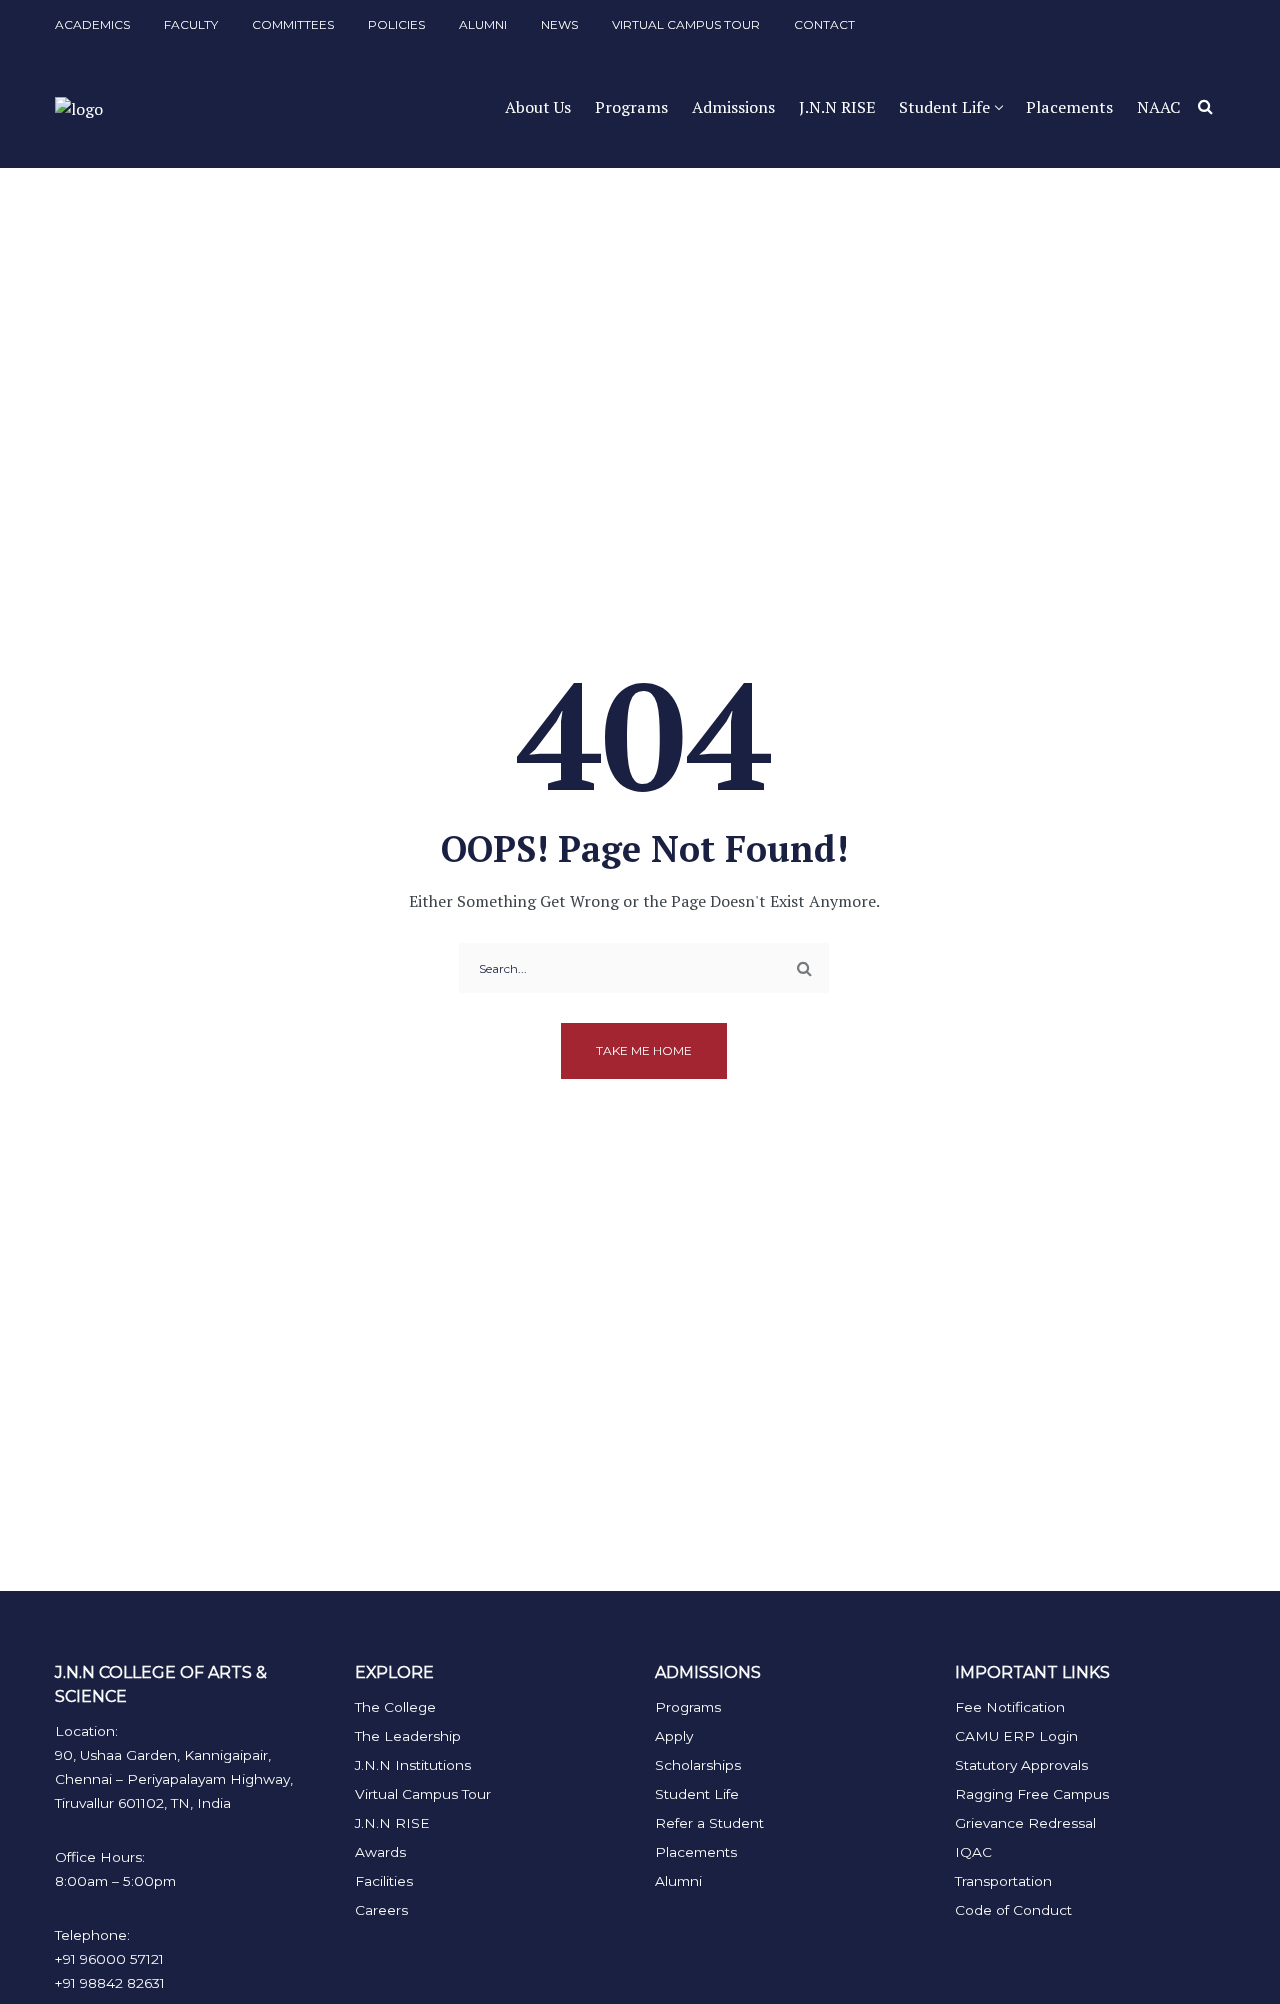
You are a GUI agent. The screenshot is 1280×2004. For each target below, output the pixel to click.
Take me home (644, 1050)
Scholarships (698, 1765)
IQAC (973, 1852)
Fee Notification (1010, 1707)
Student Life (697, 1794)
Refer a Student (709, 1823)
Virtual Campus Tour (423, 1794)
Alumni (678, 1881)
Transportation (1003, 1881)
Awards (380, 1852)
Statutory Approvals (1021, 1765)
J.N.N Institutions (413, 1765)
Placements (696, 1852)
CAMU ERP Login (1016, 1736)
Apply (674, 1736)
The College (395, 1707)
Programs (688, 1707)
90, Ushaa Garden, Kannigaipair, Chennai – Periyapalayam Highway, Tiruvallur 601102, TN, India (174, 1779)
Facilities (384, 1881)
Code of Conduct (1013, 1910)
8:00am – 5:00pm (115, 1881)
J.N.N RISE (392, 1823)
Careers (381, 1910)
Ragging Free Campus (1032, 1794)
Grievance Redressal (1025, 1823)
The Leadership (408, 1736)
